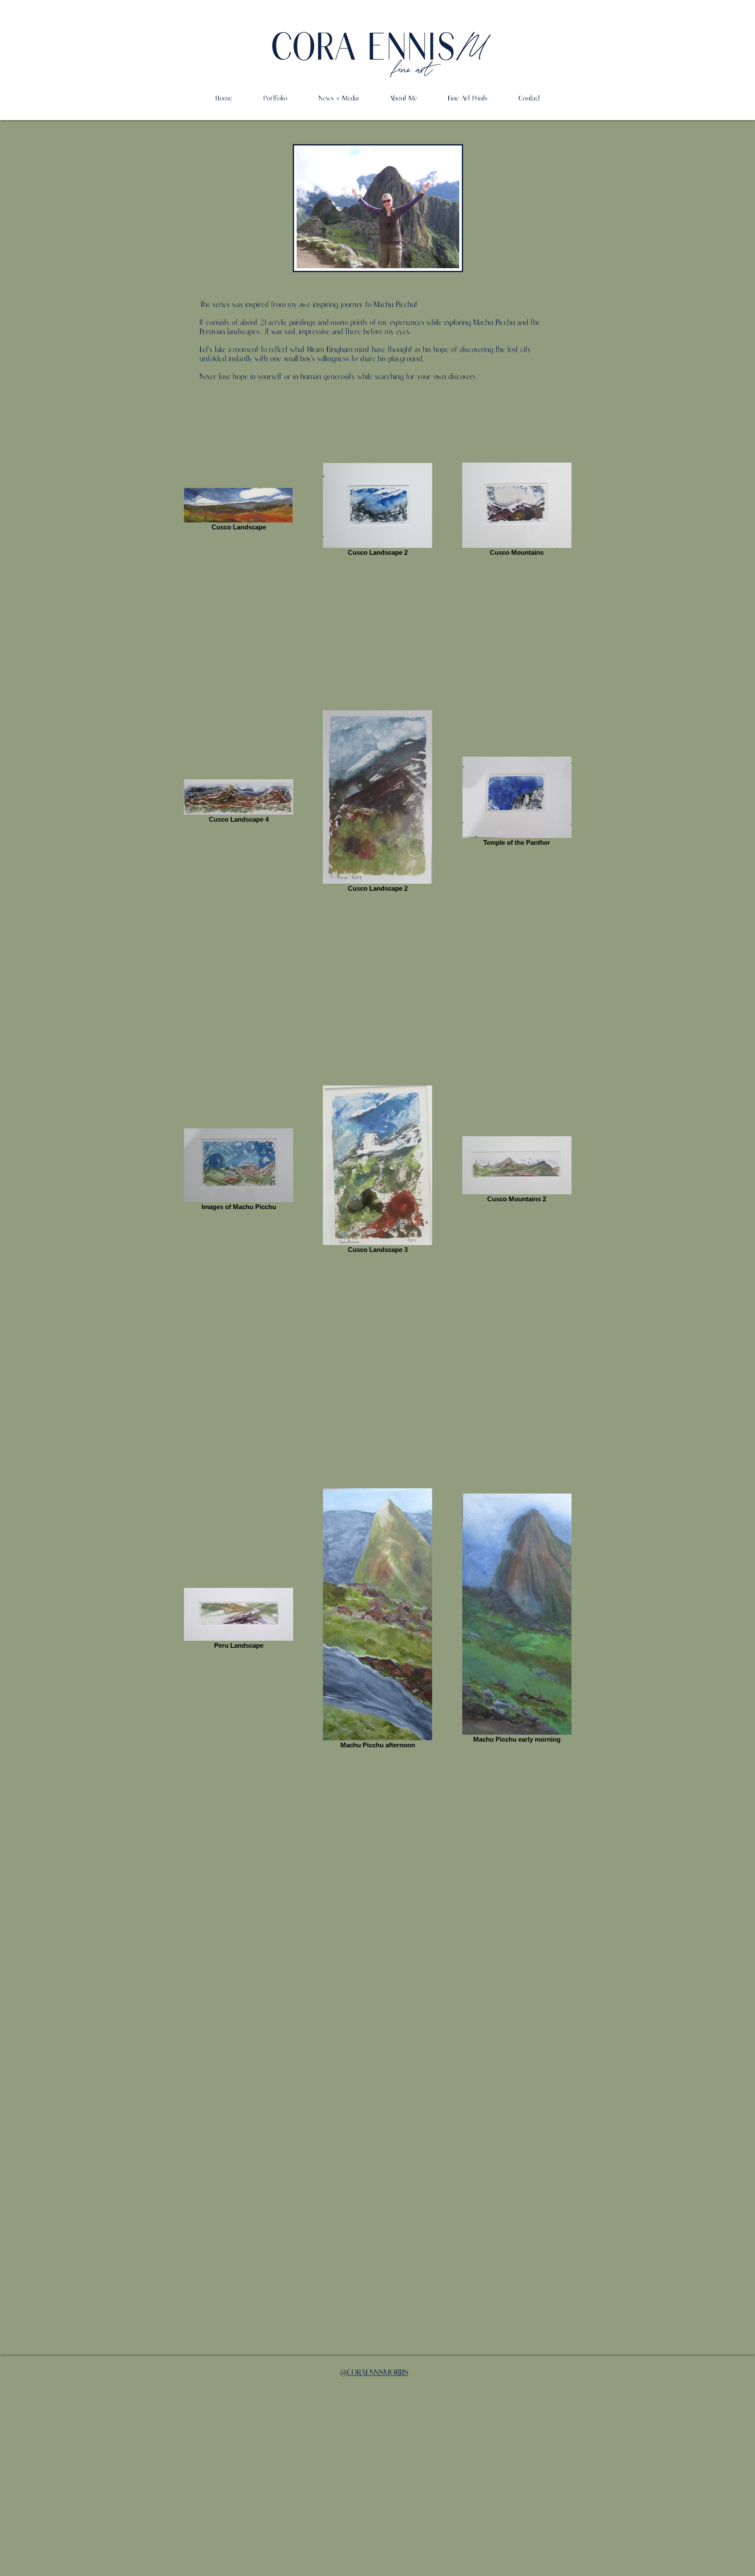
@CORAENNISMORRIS (374, 2373)
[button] (403, 98)
